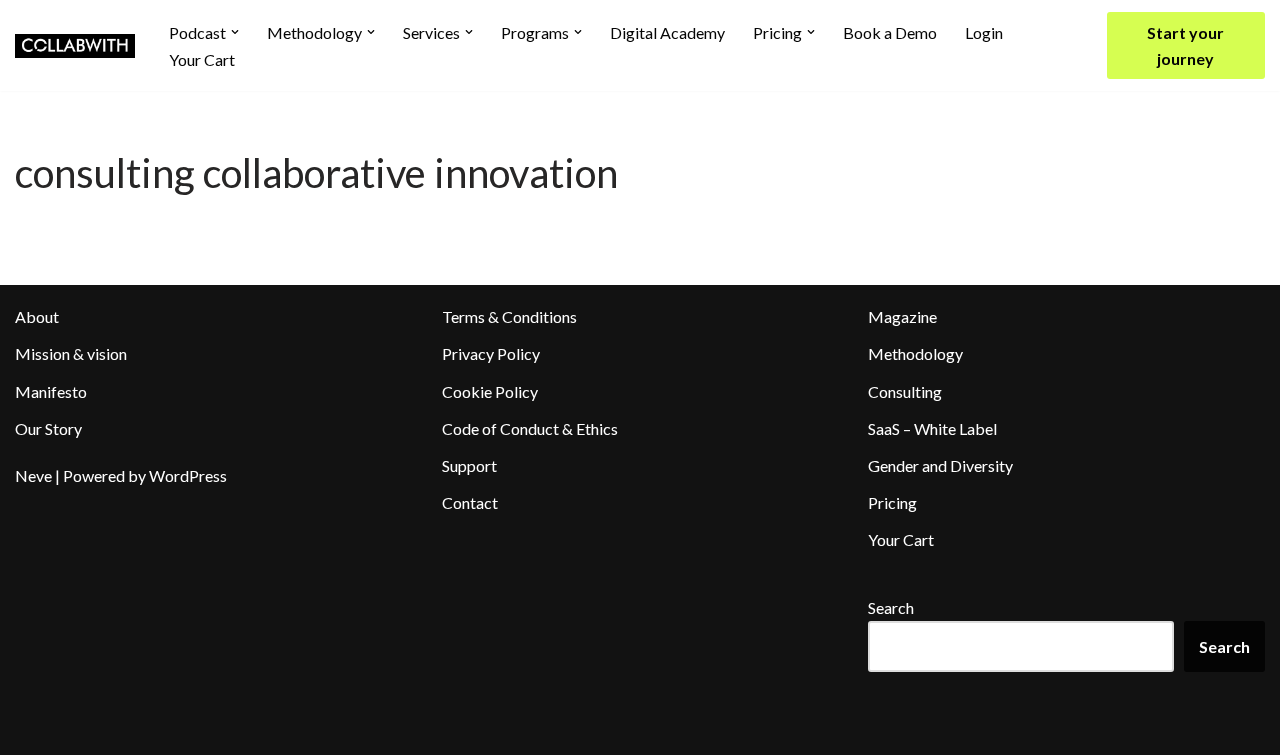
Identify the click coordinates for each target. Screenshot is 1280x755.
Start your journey (1185, 45)
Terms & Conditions (509, 316)
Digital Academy (667, 32)
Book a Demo (890, 32)
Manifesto (51, 391)
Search (891, 607)
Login (984, 32)
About (37, 316)
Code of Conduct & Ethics (530, 428)
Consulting (905, 391)
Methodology (915, 353)
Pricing (892, 502)
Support (469, 465)
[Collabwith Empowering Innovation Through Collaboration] (75, 46)
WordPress (188, 475)
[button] (235, 32)
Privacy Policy (491, 353)
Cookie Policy (490, 391)
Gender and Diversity (940, 465)
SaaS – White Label (932, 428)
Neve (33, 475)
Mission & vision (71, 353)
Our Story (48, 428)
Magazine (902, 316)
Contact (470, 502)
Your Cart (202, 59)
